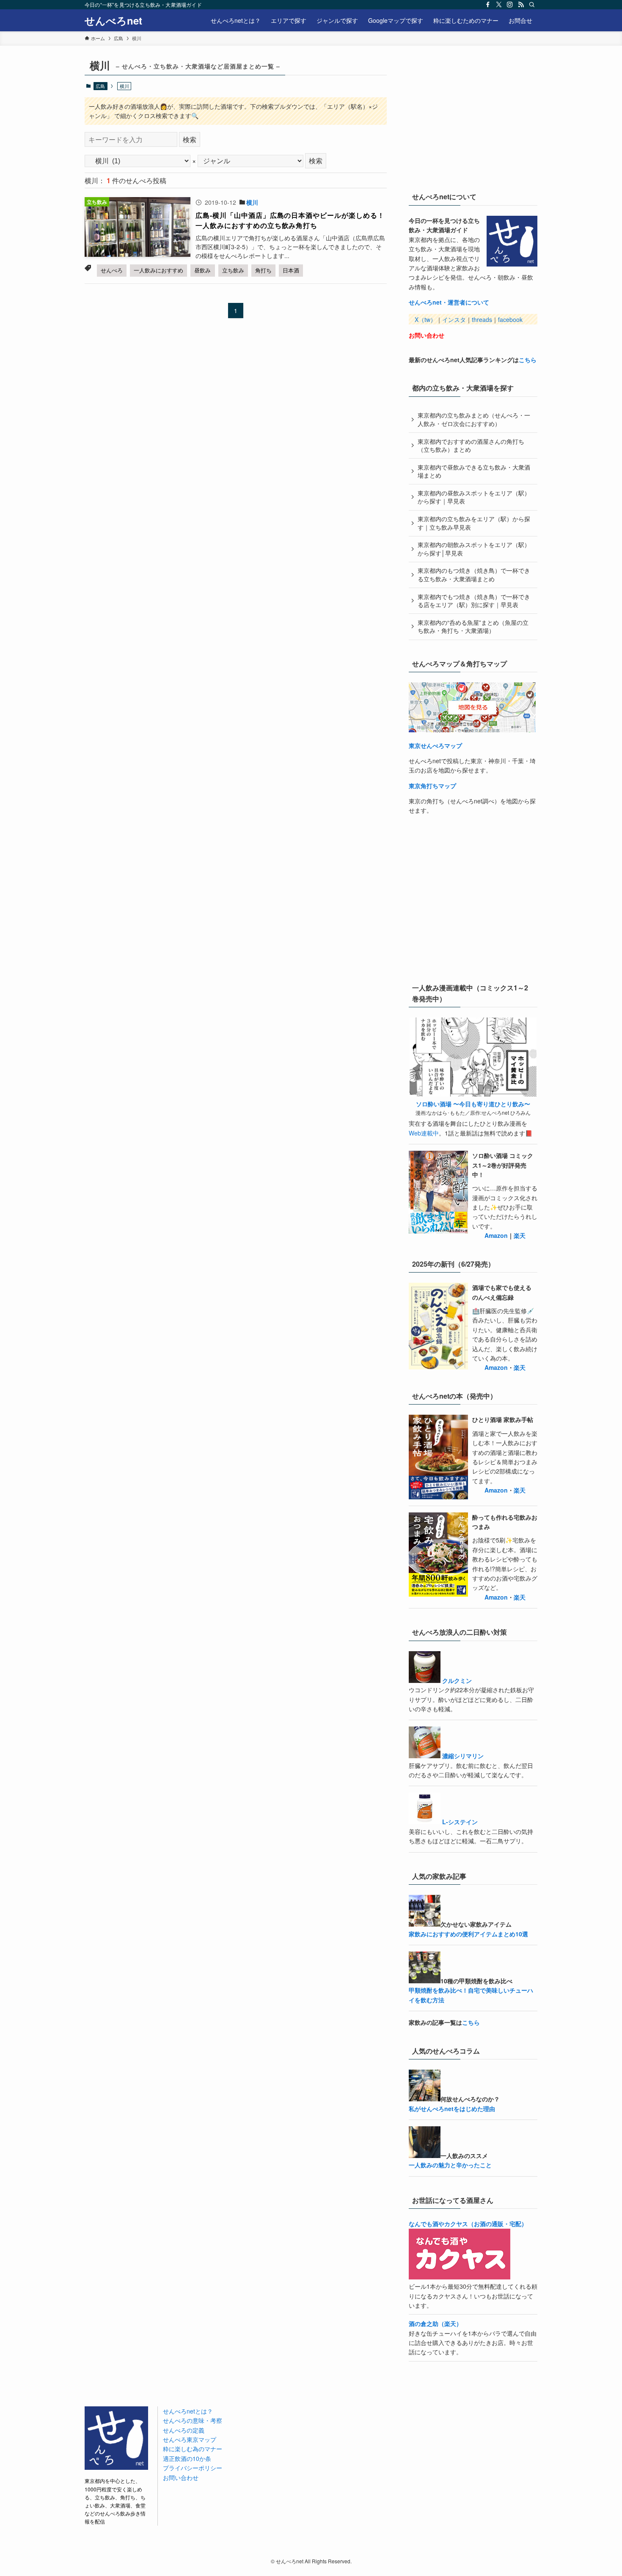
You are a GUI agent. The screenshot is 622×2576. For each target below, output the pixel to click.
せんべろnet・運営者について (449, 302)
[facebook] (488, 5)
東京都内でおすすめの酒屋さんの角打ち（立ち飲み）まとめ (471, 445)
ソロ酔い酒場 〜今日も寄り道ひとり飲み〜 (473, 1104)
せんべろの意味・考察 (193, 2420)
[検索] (532, 5)
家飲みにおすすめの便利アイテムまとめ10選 (468, 1934)
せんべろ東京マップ (190, 2439)
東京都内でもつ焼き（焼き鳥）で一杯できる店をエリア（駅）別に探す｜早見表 (474, 601)
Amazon (496, 1235)
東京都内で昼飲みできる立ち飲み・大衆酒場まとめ (474, 471)
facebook (510, 319)
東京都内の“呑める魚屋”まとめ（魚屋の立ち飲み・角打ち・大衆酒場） (473, 627)
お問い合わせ (427, 335)
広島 (100, 86)
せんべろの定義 (184, 2430)
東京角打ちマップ (432, 786)
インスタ (454, 319)
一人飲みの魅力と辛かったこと (450, 2165)
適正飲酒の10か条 (187, 2458)
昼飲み (202, 270)
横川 (252, 202)
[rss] (521, 5)
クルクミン (457, 1680)
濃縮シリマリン (463, 1756)
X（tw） (425, 319)
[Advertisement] (472, 118)
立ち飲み (233, 270)
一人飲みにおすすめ (158, 270)
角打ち (263, 270)
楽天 (520, 1235)
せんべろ (112, 270)
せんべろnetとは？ (188, 2411)
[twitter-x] (499, 5)
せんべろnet (113, 20)
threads (482, 319)
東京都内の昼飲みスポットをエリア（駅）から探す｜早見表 (474, 497)
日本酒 (291, 270)
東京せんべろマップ (435, 745)
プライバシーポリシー (193, 2468)
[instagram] (510, 5)
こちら (528, 360)
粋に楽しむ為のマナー (193, 2449)
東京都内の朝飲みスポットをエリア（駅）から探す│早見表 (474, 549)
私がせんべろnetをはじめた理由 (452, 2109)
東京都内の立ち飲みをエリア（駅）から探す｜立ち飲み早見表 (474, 523)
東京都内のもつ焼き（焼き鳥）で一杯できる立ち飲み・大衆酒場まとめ (474, 575)
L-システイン (460, 1822)
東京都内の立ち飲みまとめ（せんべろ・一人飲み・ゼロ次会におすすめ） (474, 419)
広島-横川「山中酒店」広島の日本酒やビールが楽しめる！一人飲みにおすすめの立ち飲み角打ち (290, 220)
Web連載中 (424, 1133)
